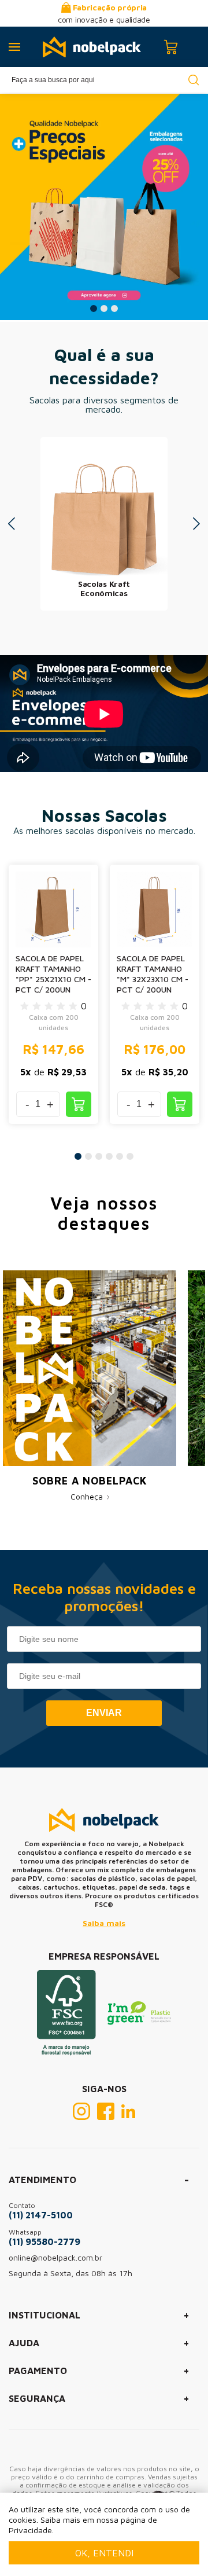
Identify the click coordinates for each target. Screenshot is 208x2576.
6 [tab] (130, 1156)
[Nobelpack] (92, 47)
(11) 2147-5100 (41, 2215)
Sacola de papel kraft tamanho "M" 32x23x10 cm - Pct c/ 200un (153, 974)
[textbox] (104, 80)
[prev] (12, 524)
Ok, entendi (104, 2553)
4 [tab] (109, 1156)
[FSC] (66, 2052)
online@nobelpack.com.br (55, 2257)
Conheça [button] (88, 1496)
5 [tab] (120, 1156)
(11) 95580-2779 (44, 2241)
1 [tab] (94, 308)
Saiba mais (104, 1923)
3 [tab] (114, 308)
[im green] (139, 2022)
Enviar (104, 1713)
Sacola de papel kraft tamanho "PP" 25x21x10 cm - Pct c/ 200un (53, 974)
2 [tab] (104, 308)
